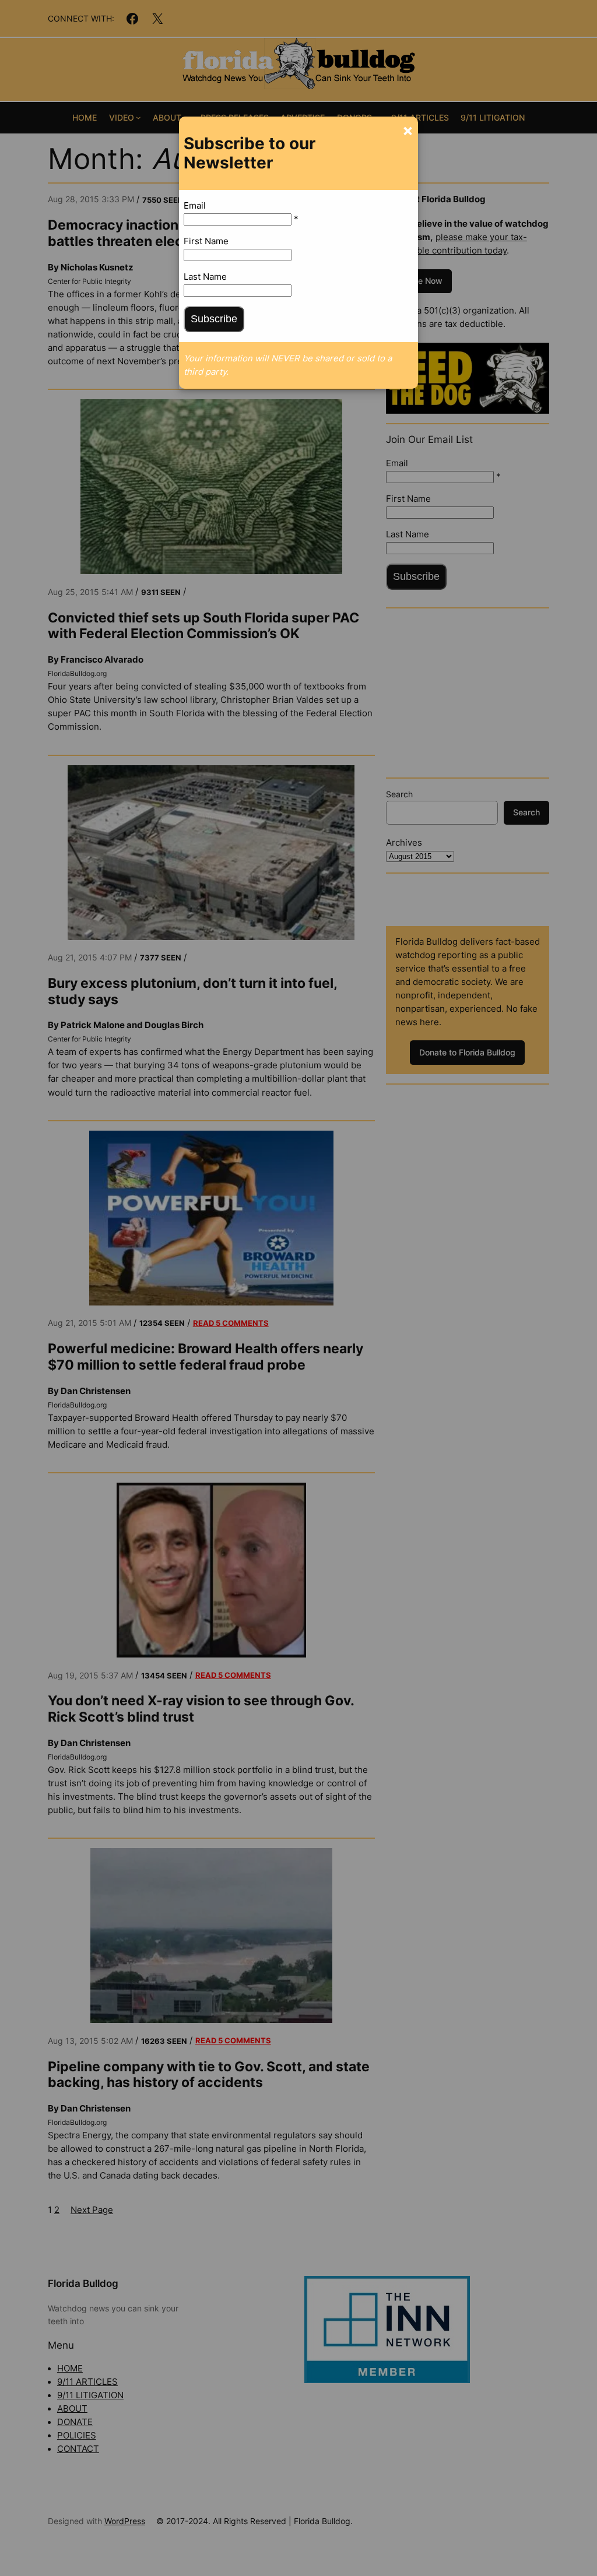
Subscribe (214, 319)
